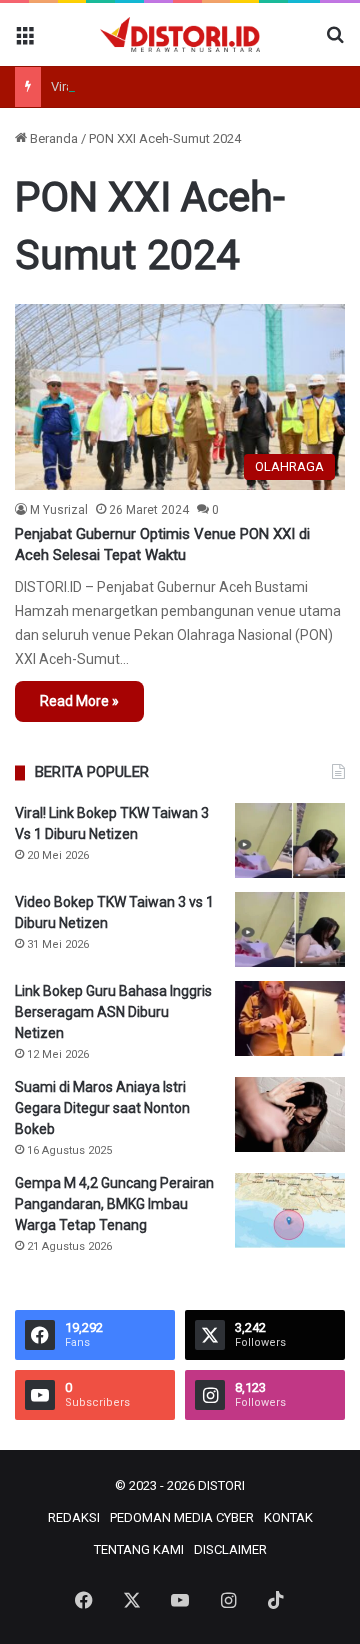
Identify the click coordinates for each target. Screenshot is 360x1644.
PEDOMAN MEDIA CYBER (182, 1517)
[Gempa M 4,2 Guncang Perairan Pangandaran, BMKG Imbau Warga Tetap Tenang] (290, 1210)
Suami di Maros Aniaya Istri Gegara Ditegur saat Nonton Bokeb (102, 1108)
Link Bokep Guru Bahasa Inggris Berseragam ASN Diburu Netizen (113, 1012)
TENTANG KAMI (139, 1549)
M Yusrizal (59, 510)
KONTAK (288, 1517)
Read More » (79, 701)
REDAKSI (74, 1517)
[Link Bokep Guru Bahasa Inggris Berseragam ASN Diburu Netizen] (290, 1018)
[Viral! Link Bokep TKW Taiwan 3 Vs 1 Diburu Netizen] (290, 840)
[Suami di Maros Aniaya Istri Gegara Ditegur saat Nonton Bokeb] (290, 1114)
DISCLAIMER (230, 1549)
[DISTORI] (180, 34)
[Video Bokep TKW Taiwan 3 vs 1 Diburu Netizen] (290, 929)
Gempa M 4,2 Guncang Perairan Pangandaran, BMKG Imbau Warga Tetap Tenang (114, 1204)
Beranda (52, 138)
